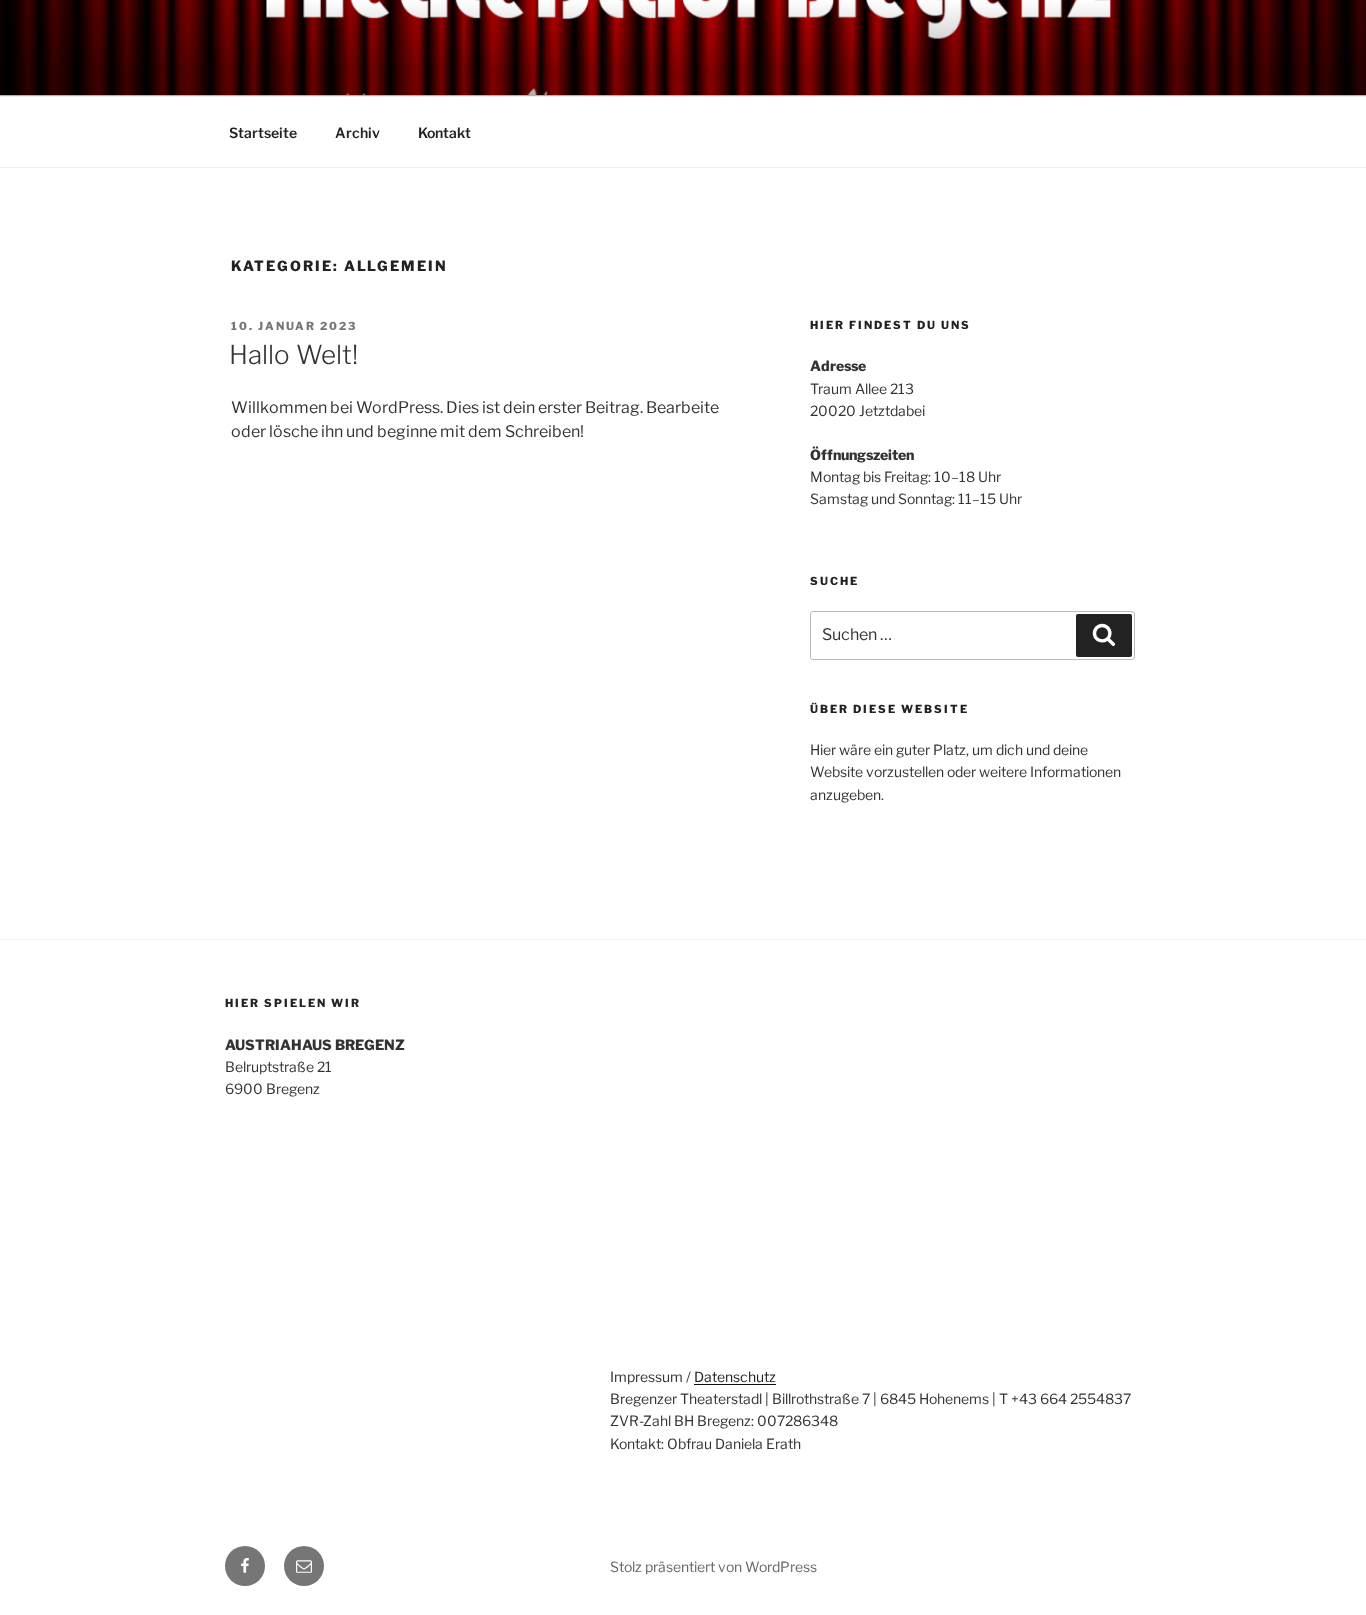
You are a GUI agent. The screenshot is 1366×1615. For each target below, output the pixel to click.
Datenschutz (735, 1376)
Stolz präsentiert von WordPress (713, 1566)
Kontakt (444, 132)
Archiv (357, 132)
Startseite (263, 132)
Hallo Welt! (293, 354)
